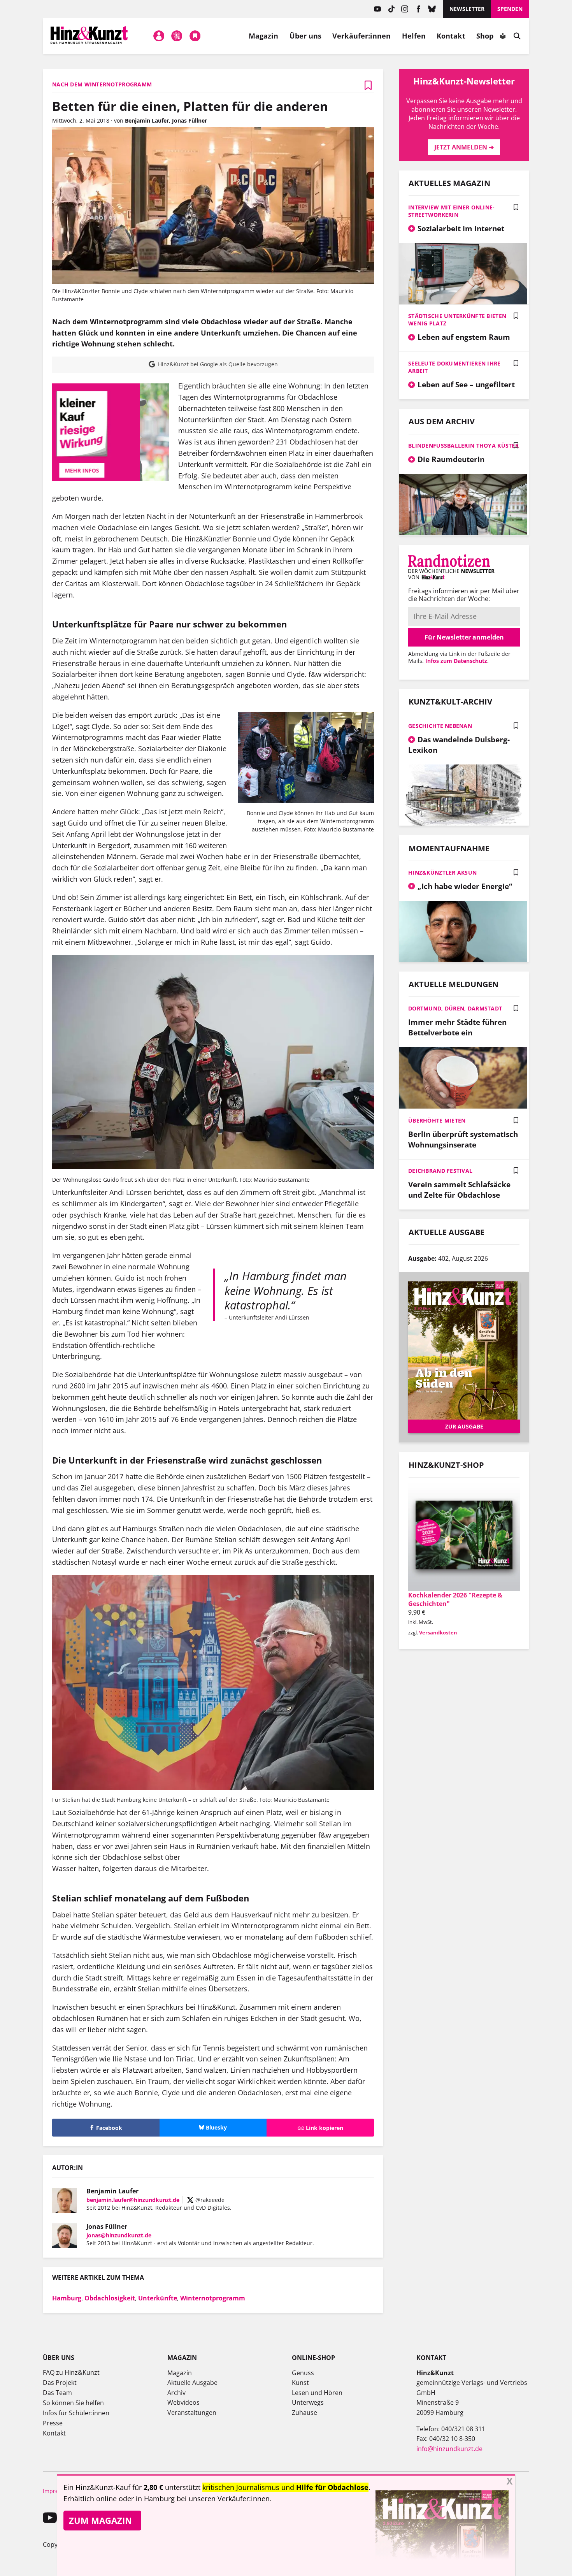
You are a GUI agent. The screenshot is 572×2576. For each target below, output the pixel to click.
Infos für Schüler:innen (76, 2413)
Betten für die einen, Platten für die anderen (190, 106)
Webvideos (183, 2402)
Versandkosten (438, 1632)
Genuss (303, 2373)
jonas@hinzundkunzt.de (119, 2235)
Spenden (510, 9)
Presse (53, 2423)
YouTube (378, 9)
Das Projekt (60, 2383)
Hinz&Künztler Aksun (442, 872)
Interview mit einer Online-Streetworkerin (452, 211)
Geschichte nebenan (440, 726)
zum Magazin (100, 2520)
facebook (418, 9)
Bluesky (432, 9)
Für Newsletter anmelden (464, 637)
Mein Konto (159, 36)
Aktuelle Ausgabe (192, 2383)
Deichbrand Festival (440, 1171)
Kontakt (451, 36)
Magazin (264, 36)
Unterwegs (308, 2402)
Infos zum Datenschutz (456, 661)
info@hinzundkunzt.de (449, 2449)
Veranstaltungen (192, 2413)
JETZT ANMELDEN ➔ (464, 147)
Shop (485, 36)
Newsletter (467, 9)
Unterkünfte (158, 2298)
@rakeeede (209, 2200)
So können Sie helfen (73, 2403)
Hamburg (67, 2298)
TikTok (391, 9)
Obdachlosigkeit (110, 2298)
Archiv (176, 2393)
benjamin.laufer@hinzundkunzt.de (133, 2200)
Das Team (57, 2393)
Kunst (300, 2383)
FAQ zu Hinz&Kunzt (71, 2372)
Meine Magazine (177, 36)
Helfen (414, 36)
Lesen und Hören (317, 2393)
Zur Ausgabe (464, 1426)
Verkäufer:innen (361, 36)
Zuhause (304, 2413)
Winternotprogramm (213, 2298)
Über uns (306, 36)
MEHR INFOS (111, 470)
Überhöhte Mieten (437, 1120)
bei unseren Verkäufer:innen (223, 2499)
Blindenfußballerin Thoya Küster (463, 445)
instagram (405, 9)
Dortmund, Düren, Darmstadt (455, 1008)
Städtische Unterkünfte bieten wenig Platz (457, 320)
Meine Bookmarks (195, 36)
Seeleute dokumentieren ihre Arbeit (454, 367)
